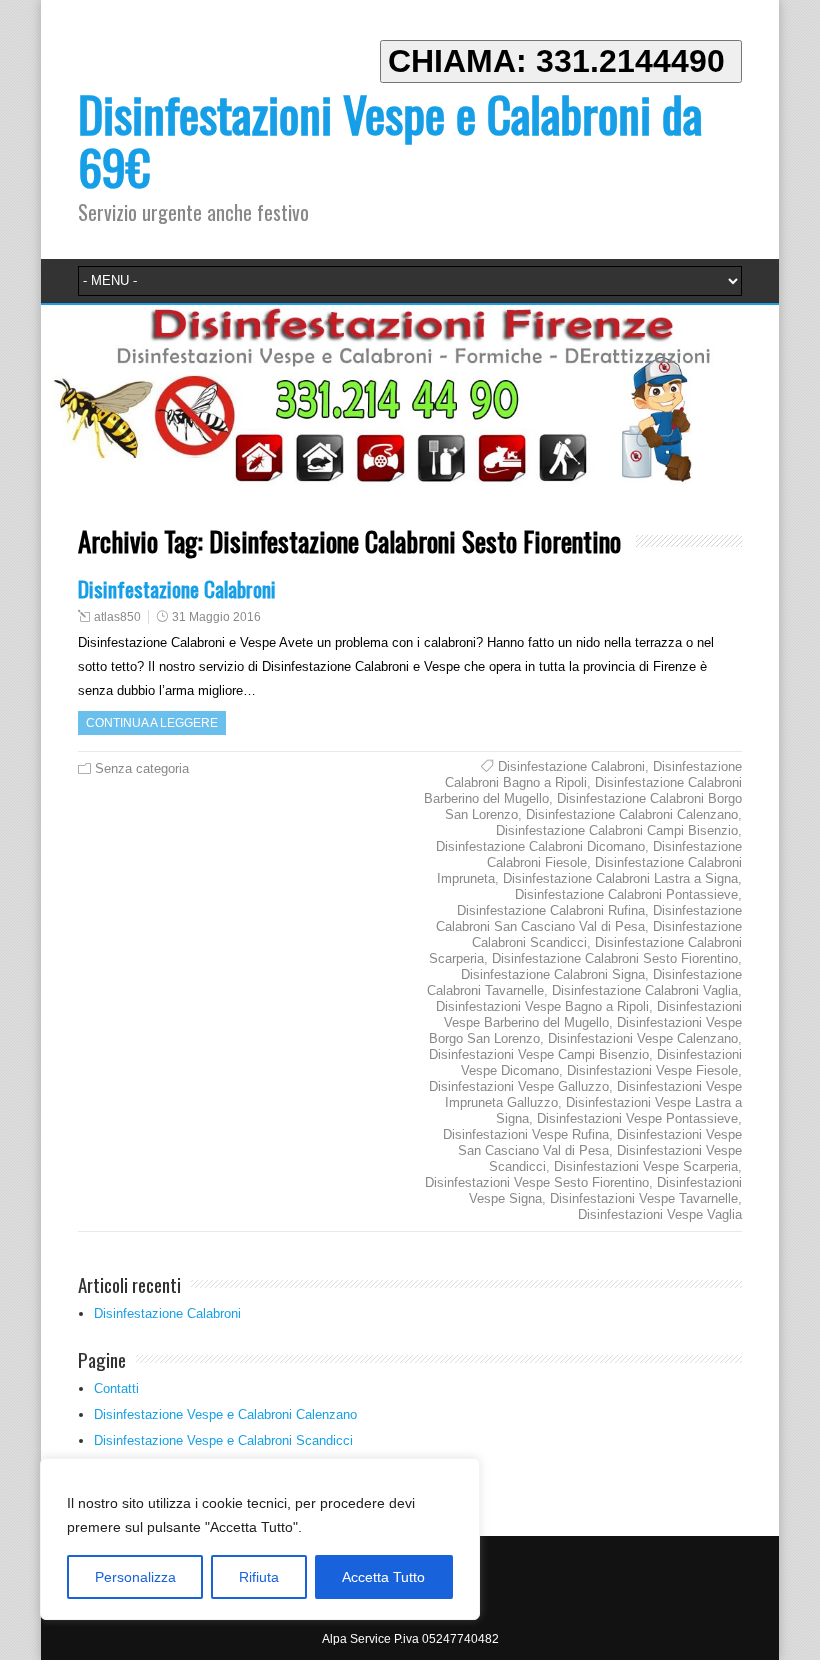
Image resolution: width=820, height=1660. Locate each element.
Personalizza (135, 1577)
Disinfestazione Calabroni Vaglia (645, 990)
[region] (260, 1539)
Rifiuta (259, 1577)
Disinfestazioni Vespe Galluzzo (519, 1086)
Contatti (116, 1388)
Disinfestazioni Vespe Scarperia (646, 1166)
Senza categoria (142, 768)
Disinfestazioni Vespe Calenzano (643, 1038)
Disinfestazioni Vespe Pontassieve (637, 1118)
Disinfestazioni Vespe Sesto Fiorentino (537, 1182)
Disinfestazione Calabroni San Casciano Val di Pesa (589, 918)
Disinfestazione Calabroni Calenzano (632, 814)
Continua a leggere (152, 723)
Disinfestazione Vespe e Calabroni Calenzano (225, 1414)
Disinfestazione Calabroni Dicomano (540, 846)
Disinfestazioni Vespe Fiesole (652, 1070)
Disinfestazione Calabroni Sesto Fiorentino (615, 958)
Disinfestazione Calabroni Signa (553, 974)
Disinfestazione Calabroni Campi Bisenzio (617, 830)
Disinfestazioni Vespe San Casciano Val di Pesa (600, 1142)
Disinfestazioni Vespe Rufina (526, 1134)
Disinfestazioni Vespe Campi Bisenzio (539, 1054)
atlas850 (117, 617)
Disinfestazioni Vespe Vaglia (660, 1214)
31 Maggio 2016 (216, 617)
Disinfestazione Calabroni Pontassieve (626, 894)
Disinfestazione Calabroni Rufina (551, 910)
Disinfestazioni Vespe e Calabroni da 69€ (390, 140)
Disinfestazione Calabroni (177, 588)
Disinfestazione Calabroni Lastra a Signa (620, 878)
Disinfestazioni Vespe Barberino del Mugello (593, 1014)
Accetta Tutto (383, 1577)
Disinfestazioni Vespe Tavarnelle (644, 1198)
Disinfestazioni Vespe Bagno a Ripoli (542, 1006)
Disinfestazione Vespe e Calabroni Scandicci (223, 1440)
